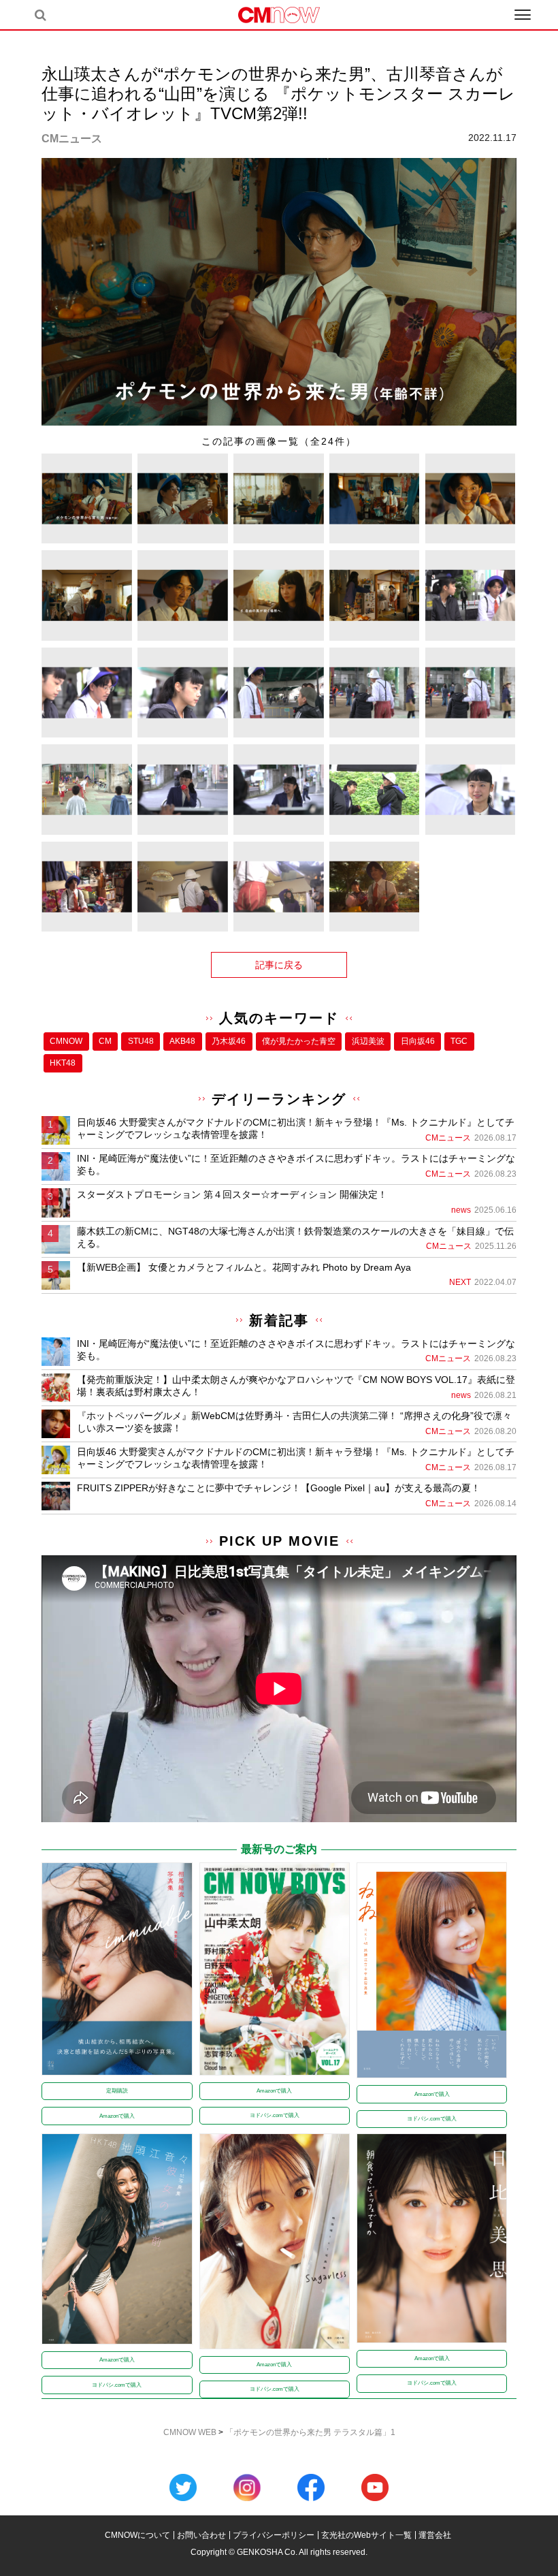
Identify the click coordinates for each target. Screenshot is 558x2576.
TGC (459, 1041)
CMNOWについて (137, 2535)
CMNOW (66, 1041)
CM (105, 1041)
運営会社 (435, 2535)
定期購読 (117, 2091)
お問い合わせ (201, 2535)
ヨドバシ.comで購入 (275, 2115)
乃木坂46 (229, 1041)
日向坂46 (418, 1041)
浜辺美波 (368, 1041)
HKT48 (63, 1063)
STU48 (141, 1041)
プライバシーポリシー (274, 2535)
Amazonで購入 (117, 2116)
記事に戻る (279, 965)
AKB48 (182, 1041)
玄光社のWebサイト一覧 (366, 2535)
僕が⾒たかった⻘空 (299, 1041)
